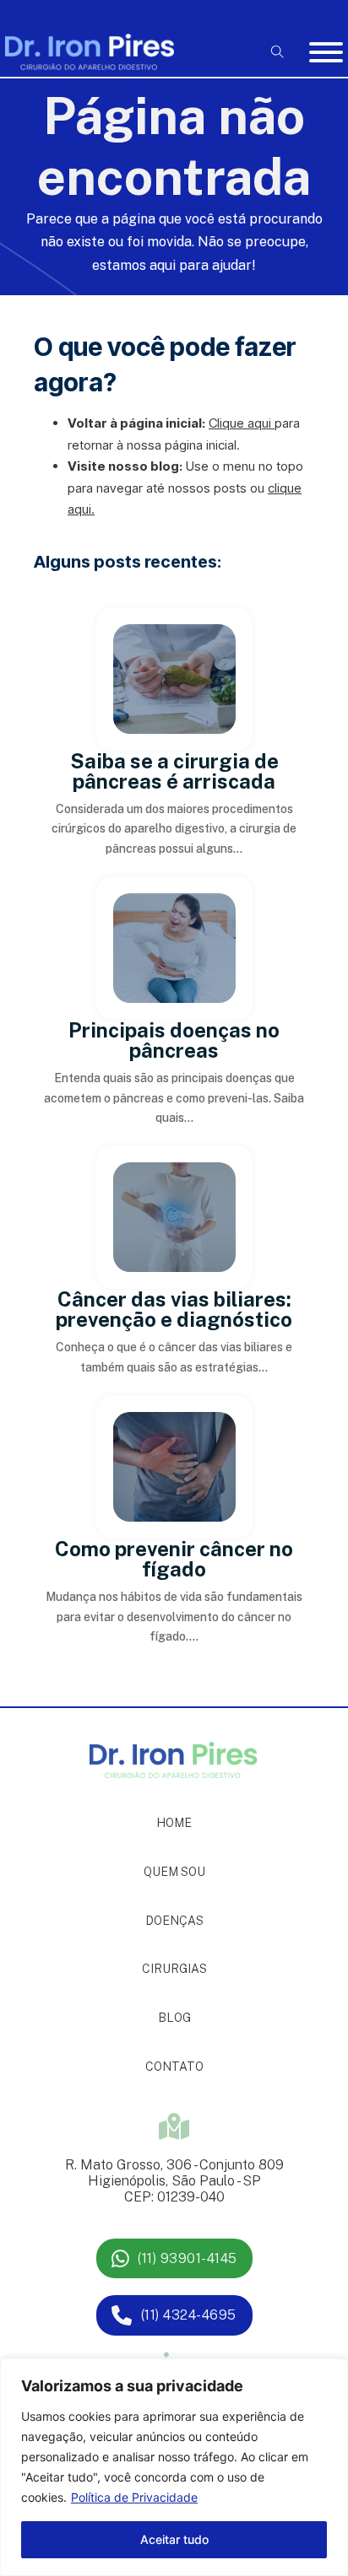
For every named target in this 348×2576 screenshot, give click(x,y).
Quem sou (174, 1872)
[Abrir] (326, 52)
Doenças (174, 1921)
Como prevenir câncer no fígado (174, 1559)
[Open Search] (277, 52)
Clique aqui (240, 423)
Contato (174, 2067)
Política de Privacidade (134, 2497)
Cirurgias (174, 1969)
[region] (174, 2467)
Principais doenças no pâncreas (174, 1040)
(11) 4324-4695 (189, 2315)
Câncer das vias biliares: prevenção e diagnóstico (174, 1309)
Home (174, 1823)
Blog (174, 2018)
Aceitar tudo (174, 2539)
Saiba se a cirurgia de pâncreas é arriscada (174, 771)
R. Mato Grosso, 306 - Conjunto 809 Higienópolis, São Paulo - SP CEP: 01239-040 (174, 2181)
